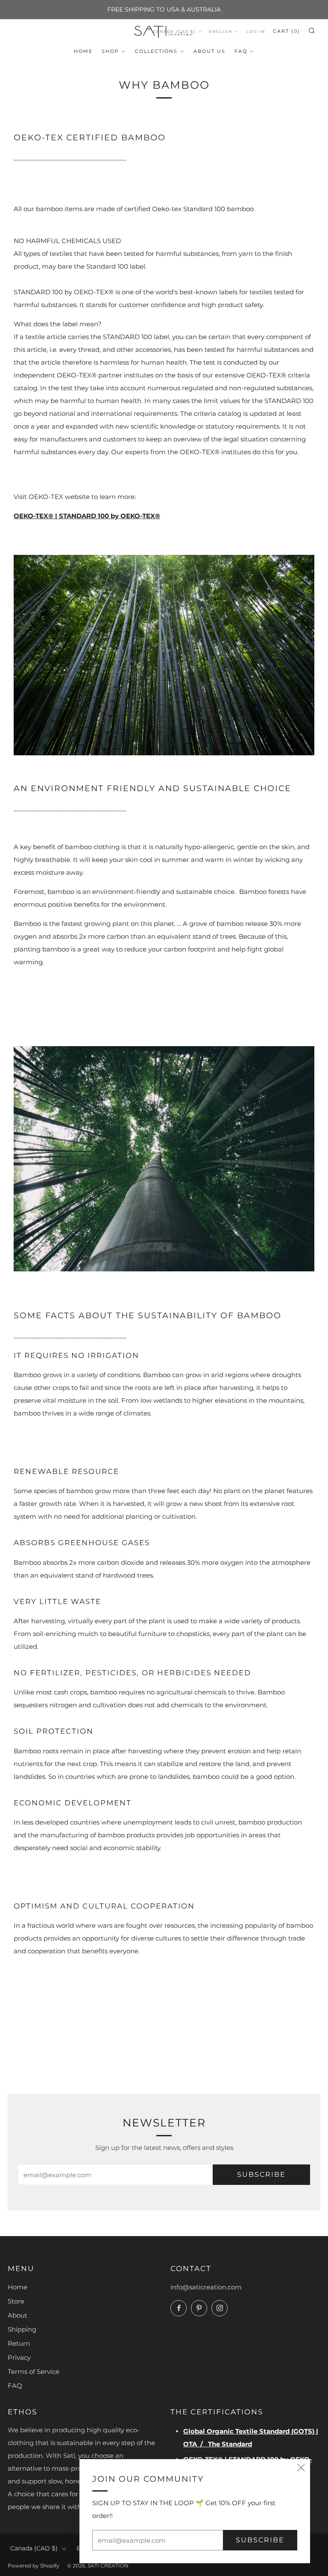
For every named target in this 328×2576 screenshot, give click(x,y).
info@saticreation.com (206, 2287)
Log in (256, 31)
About (18, 2315)
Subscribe (261, 2174)
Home (83, 51)
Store (16, 2301)
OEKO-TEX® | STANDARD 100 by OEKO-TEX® (87, 516)
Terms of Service (34, 2371)
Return (19, 2343)
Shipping (22, 2329)
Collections (156, 51)
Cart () (287, 31)
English (221, 31)
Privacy (19, 2357)
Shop (110, 51)
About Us (209, 51)
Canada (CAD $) (34, 2548)
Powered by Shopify (34, 2566)
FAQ (241, 51)
